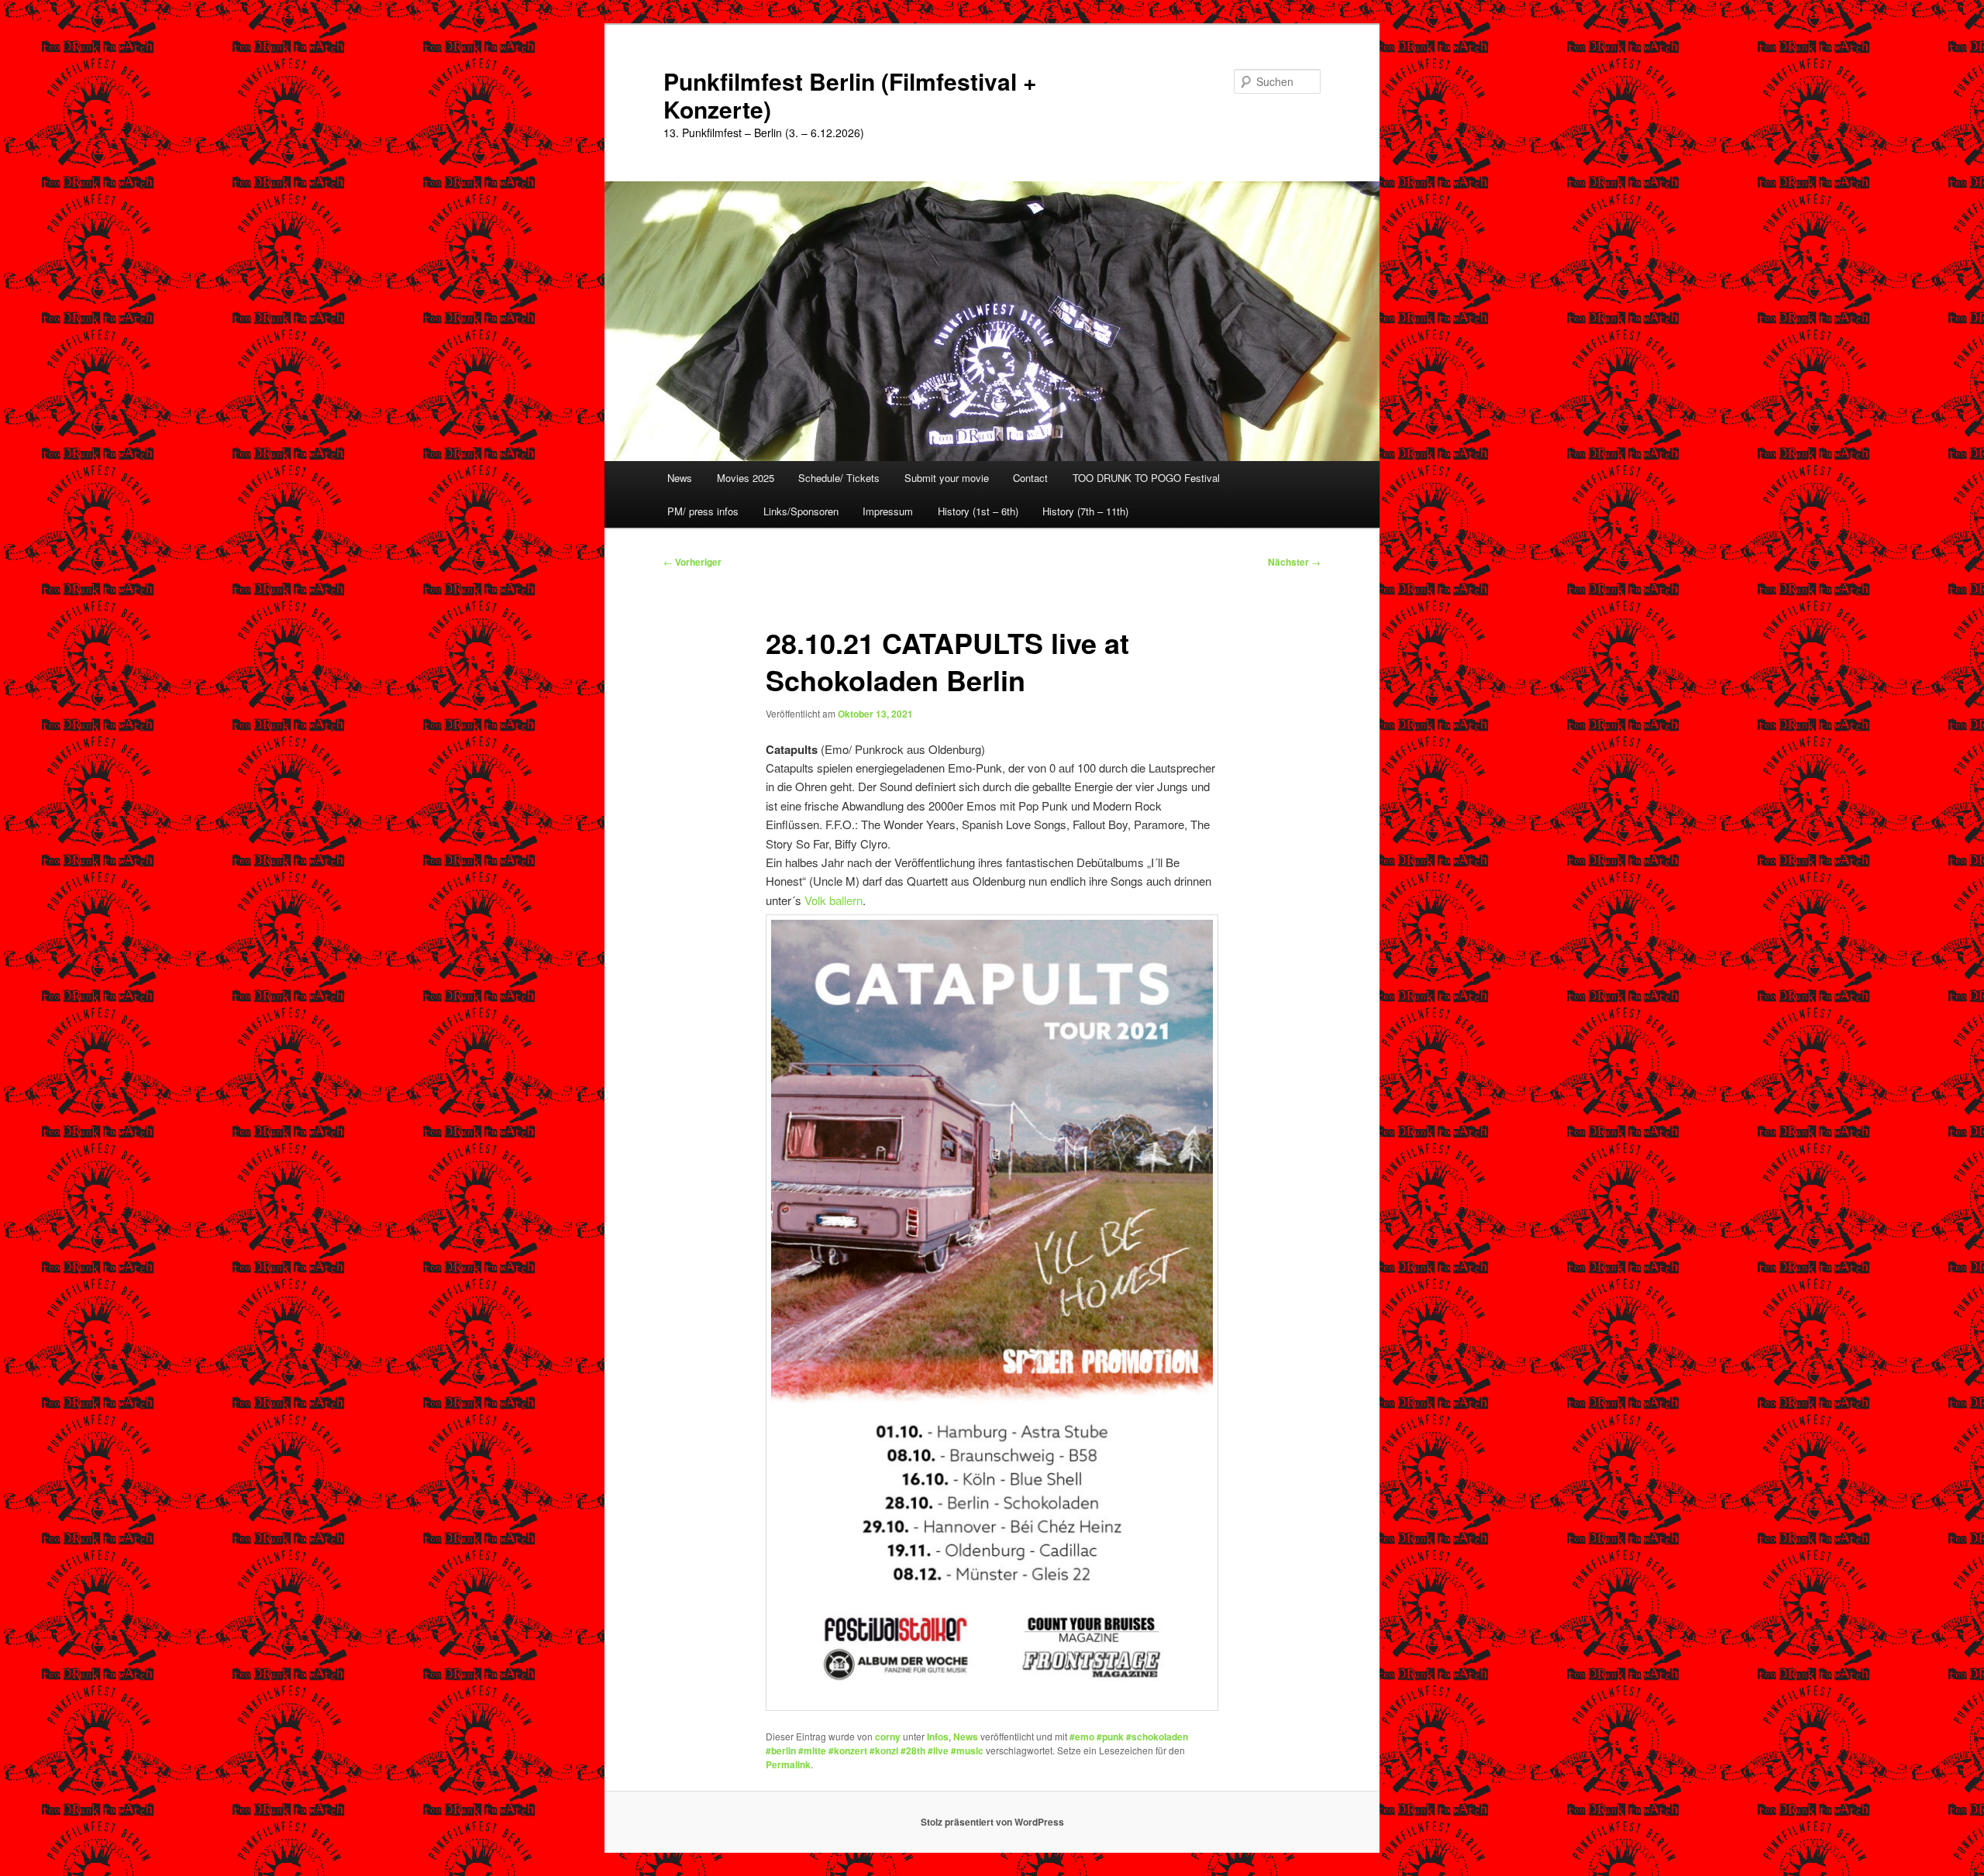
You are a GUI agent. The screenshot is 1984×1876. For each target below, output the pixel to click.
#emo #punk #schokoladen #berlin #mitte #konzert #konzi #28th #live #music (977, 1743)
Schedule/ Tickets (839, 478)
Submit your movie (947, 478)
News (680, 478)
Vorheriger (692, 562)
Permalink (788, 1764)
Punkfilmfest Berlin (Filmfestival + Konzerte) (850, 95)
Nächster (1294, 562)
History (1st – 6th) (978, 511)
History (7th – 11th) (1085, 511)
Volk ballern (834, 900)
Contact (1030, 478)
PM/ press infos (703, 511)
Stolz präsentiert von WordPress (992, 1822)
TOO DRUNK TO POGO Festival (1146, 478)
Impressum (888, 511)
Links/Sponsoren (801, 511)
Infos (938, 1737)
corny (888, 1737)
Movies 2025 (746, 478)
